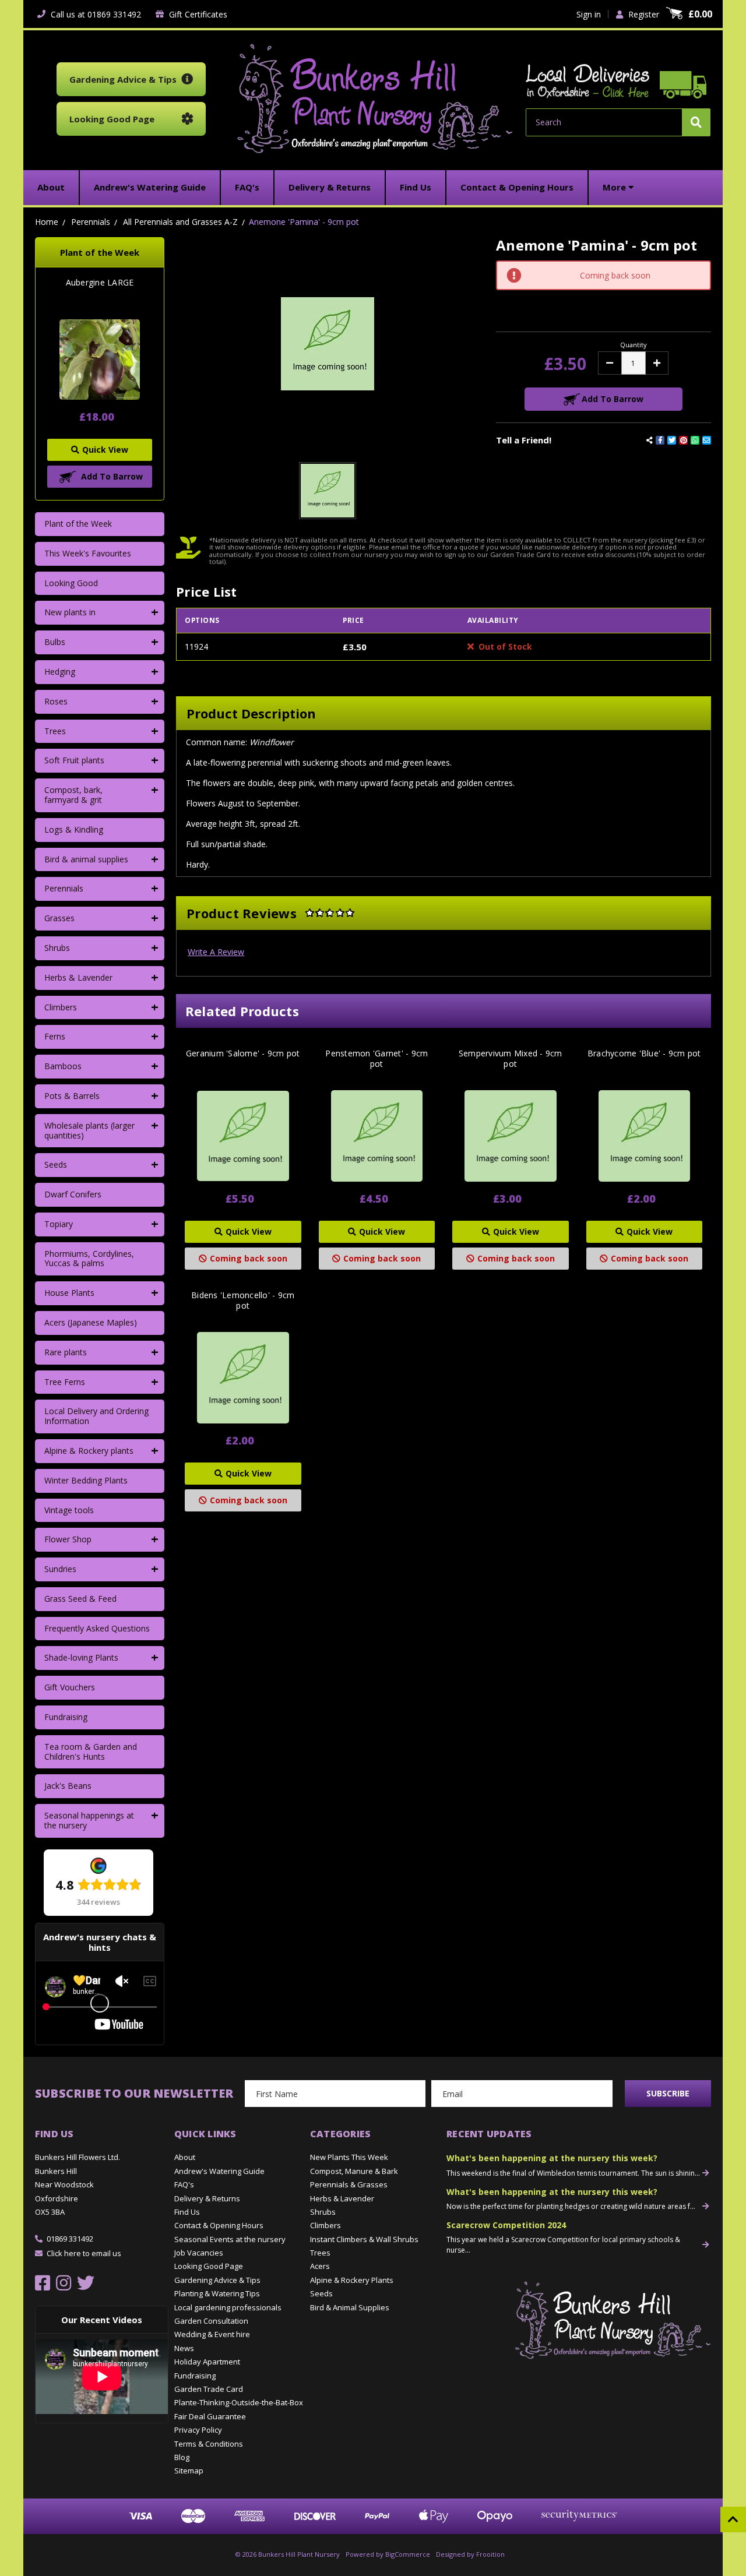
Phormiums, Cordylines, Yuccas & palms (89, 1259)
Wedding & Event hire (212, 2334)
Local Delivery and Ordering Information (96, 1416)
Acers (320, 2266)
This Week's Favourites (88, 553)
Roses (56, 701)
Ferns (55, 1036)
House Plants (69, 1293)
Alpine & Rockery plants (89, 1451)
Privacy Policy (198, 2430)
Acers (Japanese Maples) (91, 1322)
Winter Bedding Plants (86, 1480)
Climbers (61, 1007)
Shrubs (57, 948)
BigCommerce (408, 2554)
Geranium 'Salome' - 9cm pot (243, 1053)
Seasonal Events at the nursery (230, 2239)
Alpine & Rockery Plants (352, 2280)
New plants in (70, 612)
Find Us (187, 2212)
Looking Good (71, 583)
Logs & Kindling (74, 829)
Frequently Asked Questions (97, 1628)
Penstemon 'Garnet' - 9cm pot (376, 1059)
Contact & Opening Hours (219, 2225)
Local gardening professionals (228, 2307)
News (184, 2348)
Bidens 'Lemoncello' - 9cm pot (243, 1301)
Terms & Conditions (209, 2444)
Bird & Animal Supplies (350, 2307)
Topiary (59, 1224)
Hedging (60, 672)
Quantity (634, 345)
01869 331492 (70, 2239)
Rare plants (66, 1352)
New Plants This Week (349, 2157)
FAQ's (184, 2184)
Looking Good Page (209, 2266)
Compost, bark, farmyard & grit (73, 795)
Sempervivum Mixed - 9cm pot (511, 1059)
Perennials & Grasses (349, 2184)
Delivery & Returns (207, 2198)
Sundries (60, 1569)
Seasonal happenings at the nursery (89, 1820)
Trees (55, 731)
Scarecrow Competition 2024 (506, 2225)
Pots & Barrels (72, 1096)
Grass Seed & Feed (80, 1599)
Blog (182, 2457)
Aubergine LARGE (100, 283)
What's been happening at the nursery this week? (552, 2158)
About (185, 2157)
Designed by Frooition (470, 2554)
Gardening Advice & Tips (217, 2280)
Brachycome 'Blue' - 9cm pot (644, 1053)
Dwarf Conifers (73, 1194)
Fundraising (66, 1717)
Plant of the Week (78, 524)
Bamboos (63, 1066)
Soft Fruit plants (74, 760)
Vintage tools (69, 1510)
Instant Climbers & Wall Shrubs (364, 2239)
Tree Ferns (65, 1382)
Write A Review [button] (216, 952)
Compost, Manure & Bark (354, 2171)
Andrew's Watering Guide (219, 2171)
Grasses (59, 918)
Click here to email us (84, 2253)
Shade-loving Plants (81, 1657)
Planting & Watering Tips (217, 2293)
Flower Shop (68, 1539)
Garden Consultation (211, 2321)
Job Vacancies (199, 2253)
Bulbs (55, 642)
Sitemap (189, 2471)
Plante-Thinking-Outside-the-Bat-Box (239, 2402)
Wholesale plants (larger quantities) (89, 1130)
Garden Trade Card (209, 2389)
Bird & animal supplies (86, 859)
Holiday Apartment (207, 2362)
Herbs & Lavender (78, 977)
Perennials (64, 888)
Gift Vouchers (70, 1687)
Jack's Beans (68, 1786)
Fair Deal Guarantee (210, 2416)
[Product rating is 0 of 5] (330, 913)
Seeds (56, 1164)
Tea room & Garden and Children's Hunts (91, 1752)
